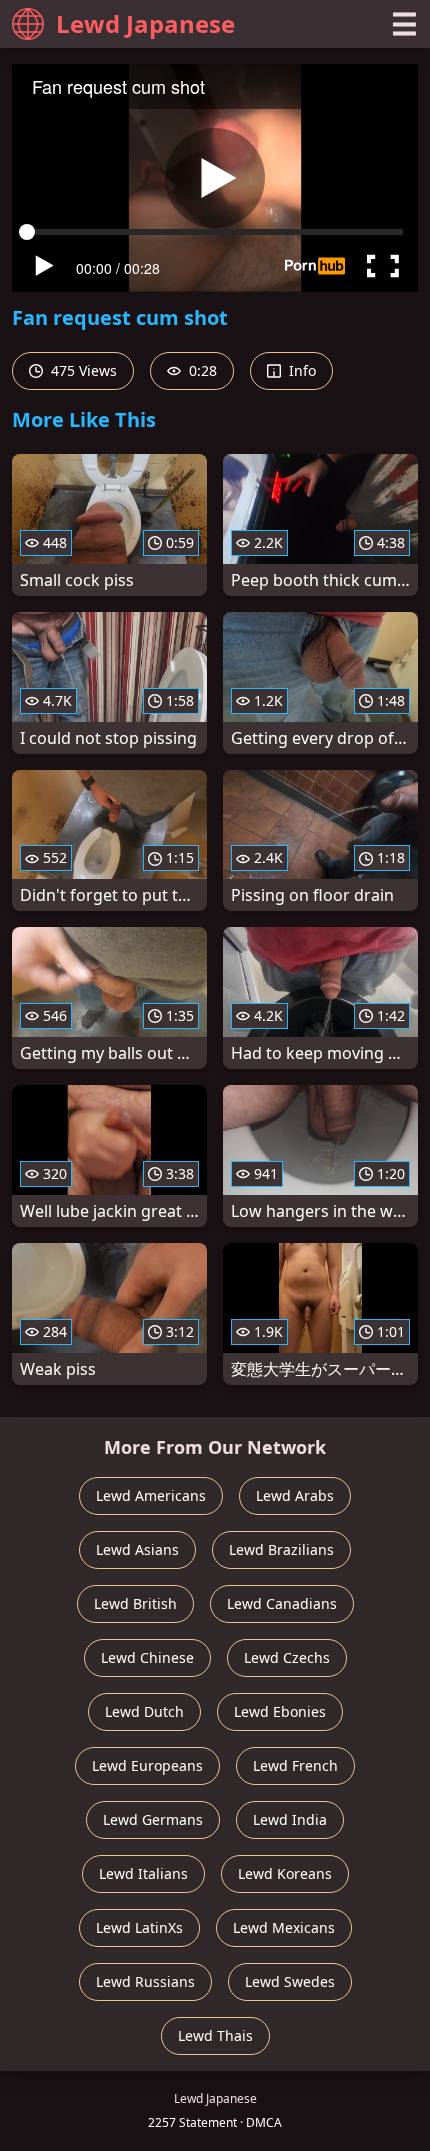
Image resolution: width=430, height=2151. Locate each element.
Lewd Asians (137, 1549)
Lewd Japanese (145, 23)
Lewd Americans (151, 1495)
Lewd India (290, 1819)
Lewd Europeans (147, 1765)
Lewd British (135, 1603)
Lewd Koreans (285, 1873)
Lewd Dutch (144, 1711)
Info (300, 370)
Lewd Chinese (147, 1657)
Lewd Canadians (282, 1603)
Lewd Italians (143, 1873)
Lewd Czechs (287, 1657)
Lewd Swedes (290, 1981)
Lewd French (295, 1765)
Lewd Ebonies (280, 1711)
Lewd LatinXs (139, 1927)
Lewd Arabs (295, 1495)
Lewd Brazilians (281, 1549)
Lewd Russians (145, 1981)
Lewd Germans (153, 1819)
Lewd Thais (215, 2035)
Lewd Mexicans (284, 1927)
